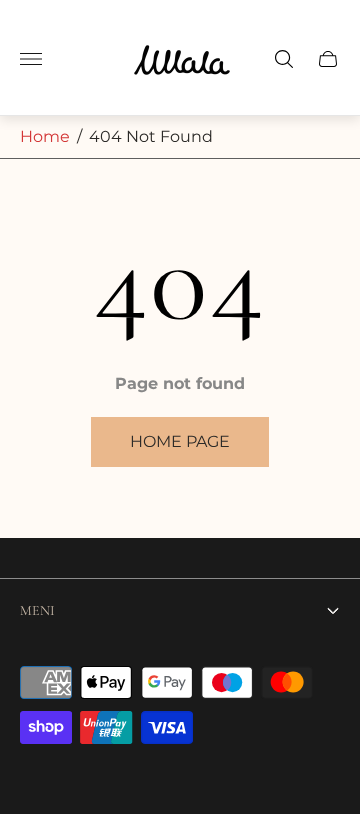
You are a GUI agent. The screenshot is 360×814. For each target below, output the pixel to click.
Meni (37, 610)
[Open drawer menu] (31, 59)
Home (45, 136)
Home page (180, 441)
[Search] (284, 59)
